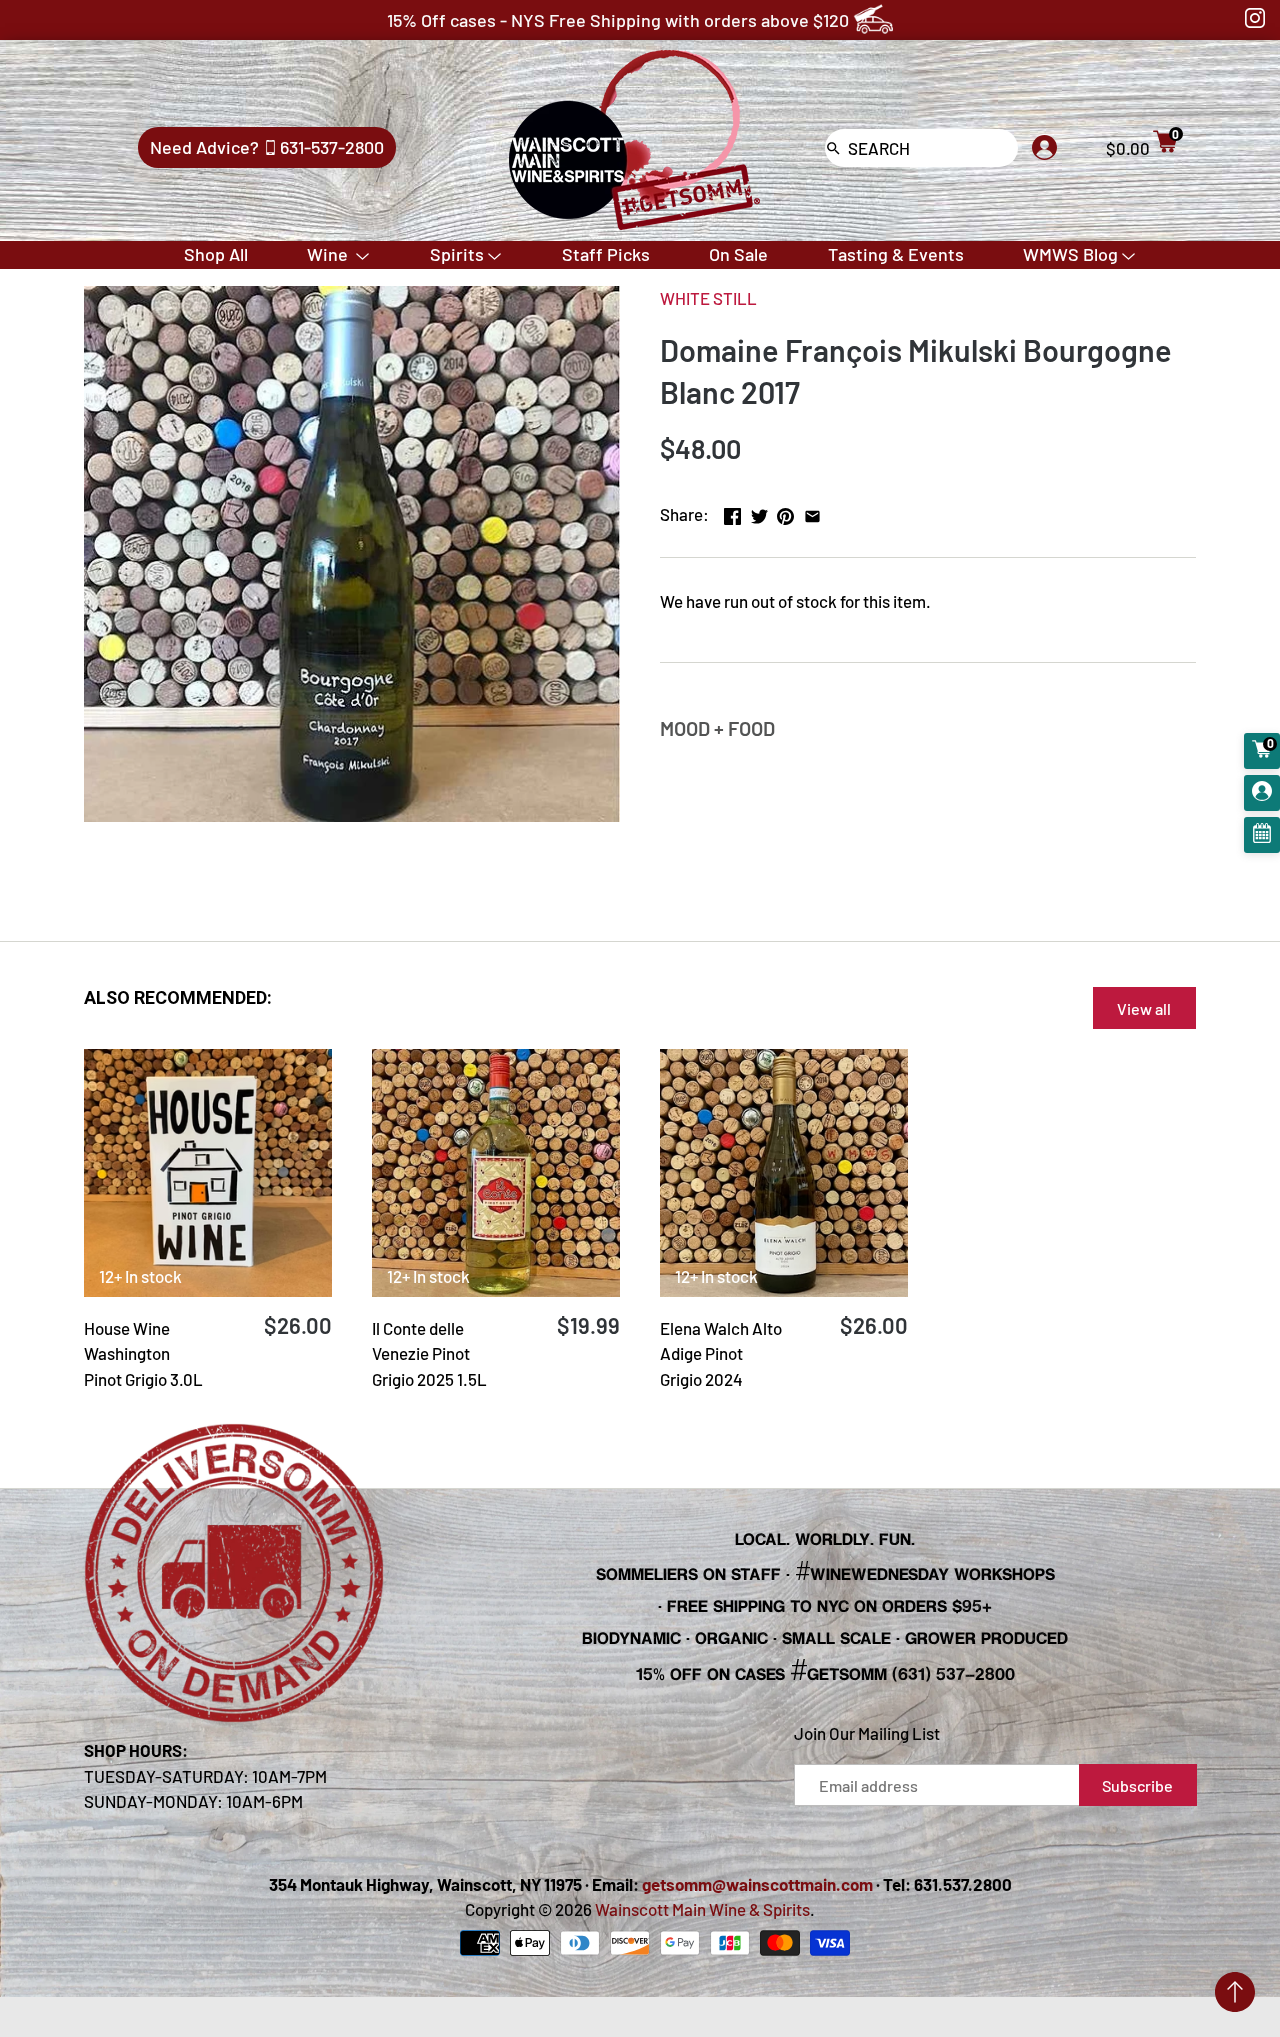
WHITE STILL (708, 298)
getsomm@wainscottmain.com (757, 1884)
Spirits (457, 254)
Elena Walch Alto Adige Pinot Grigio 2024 (721, 1353)
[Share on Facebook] (732, 512)
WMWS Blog (1070, 254)
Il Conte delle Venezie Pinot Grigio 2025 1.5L (429, 1353)
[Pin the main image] (785, 512)
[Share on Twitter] (759, 512)
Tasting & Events (896, 254)
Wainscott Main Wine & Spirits (702, 1909)
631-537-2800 (332, 147)
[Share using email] (812, 512)
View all (1144, 1008)
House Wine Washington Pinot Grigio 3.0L (143, 1353)
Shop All (216, 254)
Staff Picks (606, 254)
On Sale (738, 254)
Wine (329, 254)
